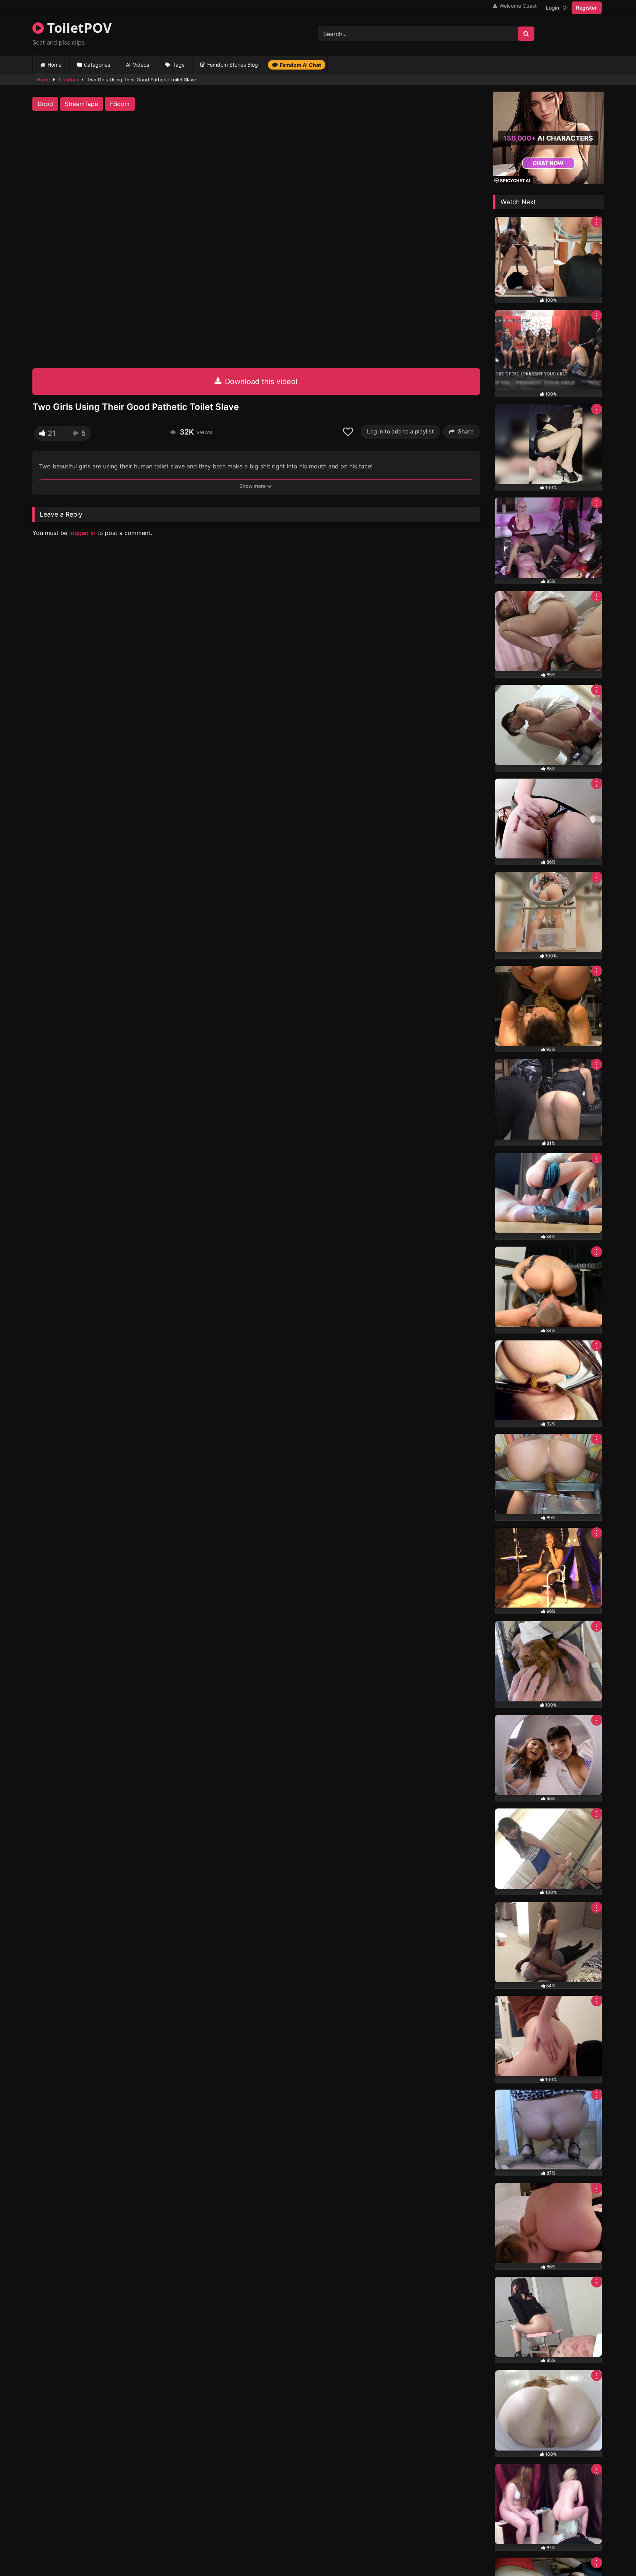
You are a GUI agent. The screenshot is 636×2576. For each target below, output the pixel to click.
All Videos (137, 65)
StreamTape (81, 104)
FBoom (120, 104)
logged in (82, 533)
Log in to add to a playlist (400, 431)
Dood (45, 104)
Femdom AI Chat (300, 65)
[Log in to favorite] (349, 432)
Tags (179, 65)
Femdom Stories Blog (233, 65)
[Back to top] (613, 2554)
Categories (97, 65)
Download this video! (260, 382)
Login (552, 8)
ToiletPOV (78, 28)
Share (466, 431)
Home (54, 65)
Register (586, 8)
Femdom (68, 80)
